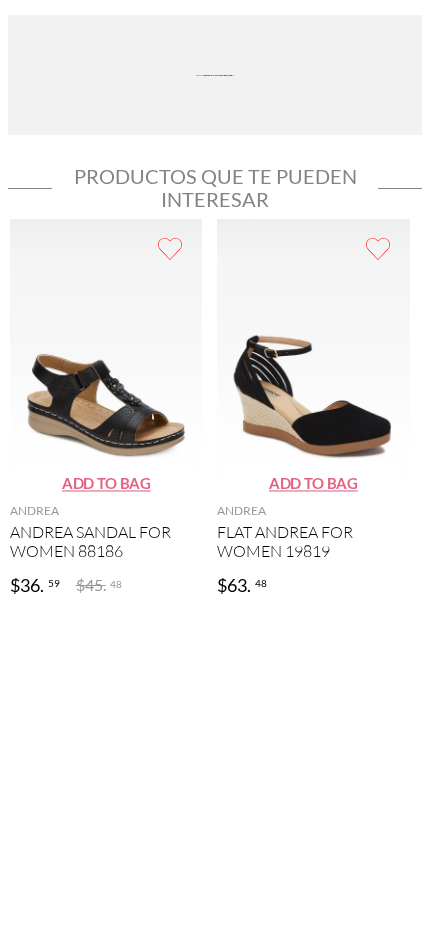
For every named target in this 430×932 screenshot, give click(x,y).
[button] (106, 484)
